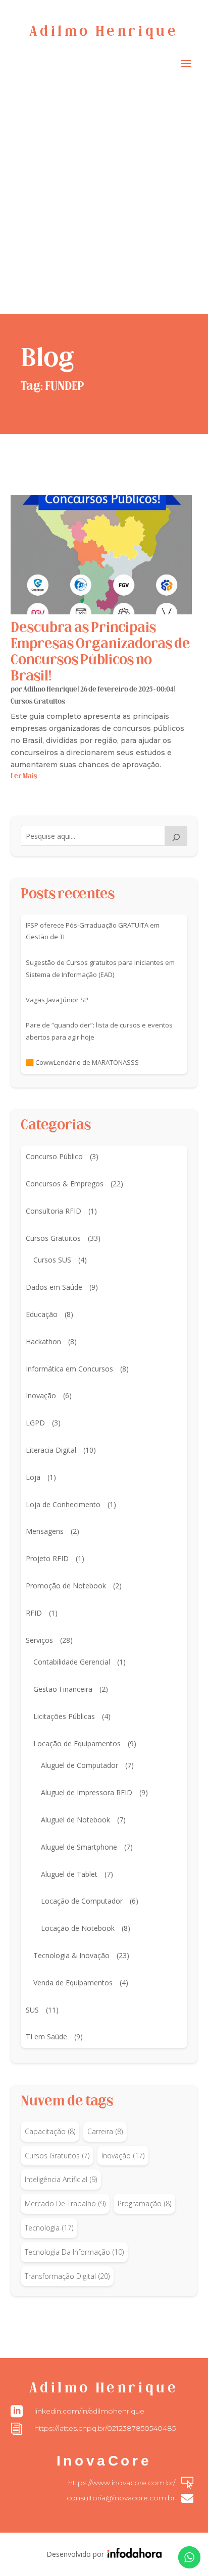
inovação (123, 2156)
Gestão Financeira (63, 1689)
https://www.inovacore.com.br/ (122, 2483)
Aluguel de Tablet (69, 1874)
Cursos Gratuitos (38, 702)
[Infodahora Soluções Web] (133, 2555)
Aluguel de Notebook (75, 1820)
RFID (34, 1613)
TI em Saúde (46, 2037)
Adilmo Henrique (50, 690)
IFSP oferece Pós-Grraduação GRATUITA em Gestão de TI (93, 931)
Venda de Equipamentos (73, 1983)
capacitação (50, 2131)
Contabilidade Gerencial (72, 1662)
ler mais (24, 777)
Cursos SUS (52, 1260)
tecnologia (49, 2228)
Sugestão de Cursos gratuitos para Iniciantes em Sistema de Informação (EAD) (100, 968)
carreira (105, 2131)
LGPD (35, 1423)
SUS (32, 2010)
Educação (42, 1314)
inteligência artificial (61, 2179)
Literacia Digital (51, 1450)
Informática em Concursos (69, 1369)
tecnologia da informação (74, 2252)
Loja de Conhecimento (63, 1504)
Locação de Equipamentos (77, 1743)
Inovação (41, 1395)
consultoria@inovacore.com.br (121, 2498)
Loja (33, 1477)
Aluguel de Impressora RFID (87, 1792)
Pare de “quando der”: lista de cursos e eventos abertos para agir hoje (99, 1031)
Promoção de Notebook (66, 1586)
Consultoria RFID (54, 1211)
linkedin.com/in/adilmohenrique (89, 2411)
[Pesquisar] (176, 836)
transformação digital (67, 2276)
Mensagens (45, 1531)
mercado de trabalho (65, 2203)
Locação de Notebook (78, 1928)
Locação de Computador (82, 1901)
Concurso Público (54, 1156)
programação (144, 2203)
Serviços (39, 1640)
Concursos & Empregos (65, 1184)
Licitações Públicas (64, 1716)
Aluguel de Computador (80, 1765)
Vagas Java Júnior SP (57, 1000)
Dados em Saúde (54, 1287)
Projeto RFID (47, 1558)
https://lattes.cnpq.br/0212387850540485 (105, 2428)
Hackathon (43, 1341)
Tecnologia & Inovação (71, 1955)
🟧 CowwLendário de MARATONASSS (82, 1062)
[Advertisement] (104, 205)
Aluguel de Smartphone (79, 1847)
